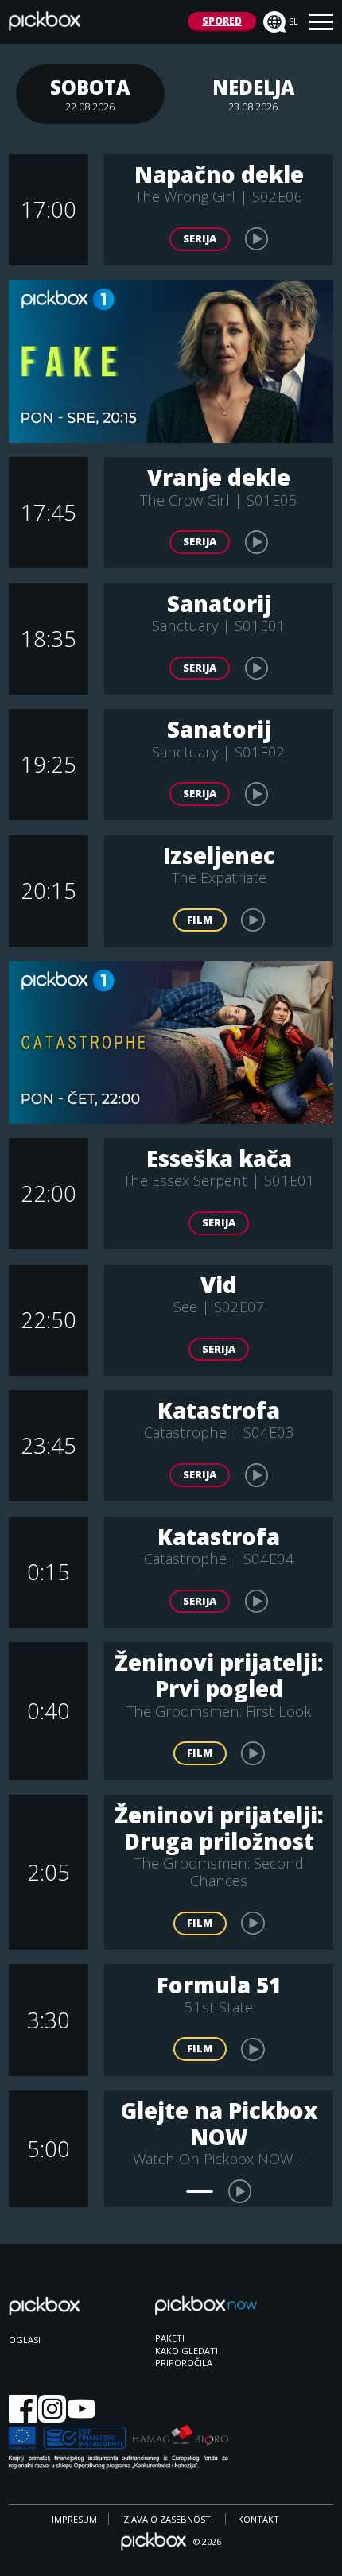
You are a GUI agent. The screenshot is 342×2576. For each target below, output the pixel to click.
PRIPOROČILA (184, 2363)
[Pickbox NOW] (206, 2313)
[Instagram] (52, 2410)
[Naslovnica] (45, 25)
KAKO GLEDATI (187, 2351)
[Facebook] (23, 2410)
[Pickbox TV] (60, 2314)
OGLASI (25, 2340)
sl (293, 21)
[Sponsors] (119, 2448)
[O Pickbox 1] (171, 361)
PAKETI (170, 2338)
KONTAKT (258, 2519)
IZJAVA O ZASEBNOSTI (167, 2519)
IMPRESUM (74, 2519)
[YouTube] (82, 2410)
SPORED (222, 21)
